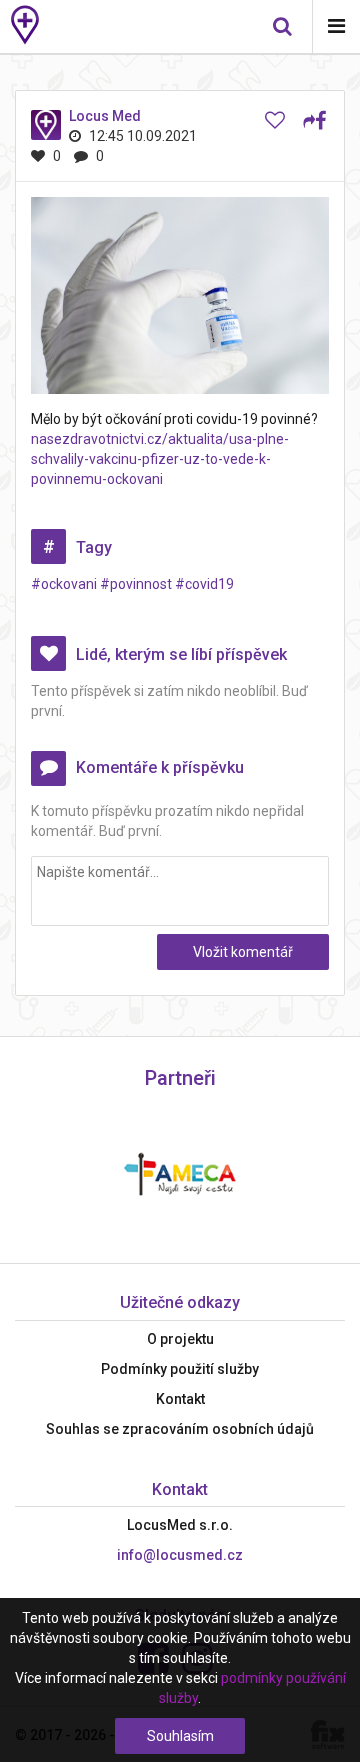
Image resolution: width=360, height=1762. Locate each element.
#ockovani (64, 584)
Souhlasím (180, 1736)
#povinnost (136, 584)
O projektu (180, 1339)
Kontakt (180, 1399)
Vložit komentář (243, 952)
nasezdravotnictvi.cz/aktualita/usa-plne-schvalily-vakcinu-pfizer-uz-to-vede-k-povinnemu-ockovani (160, 459)
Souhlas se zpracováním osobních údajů (180, 1429)
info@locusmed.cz (180, 1555)
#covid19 (204, 584)
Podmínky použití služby (180, 1369)
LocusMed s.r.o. (180, 1525)
